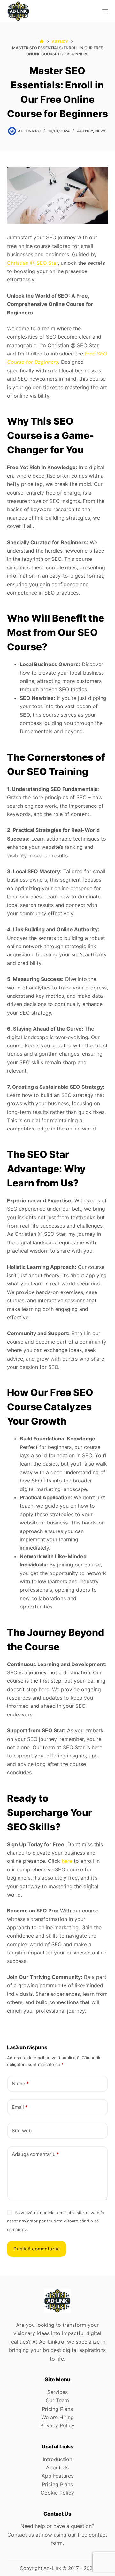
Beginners (46, 362)
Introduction (57, 2459)
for (29, 362)
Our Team (57, 2400)
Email (20, 2107)
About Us (57, 2467)
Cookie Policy (57, 2493)
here (67, 1861)
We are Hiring (57, 2417)
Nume (20, 2083)
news (101, 131)
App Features (57, 2476)
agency (85, 131)
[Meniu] (105, 11)
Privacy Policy (57, 2425)
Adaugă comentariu (35, 2154)
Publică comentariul (37, 2249)
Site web (22, 2131)
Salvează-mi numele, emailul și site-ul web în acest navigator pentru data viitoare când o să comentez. (56, 2221)
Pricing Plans (57, 2409)
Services (57, 2392)
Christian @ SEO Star (32, 263)
